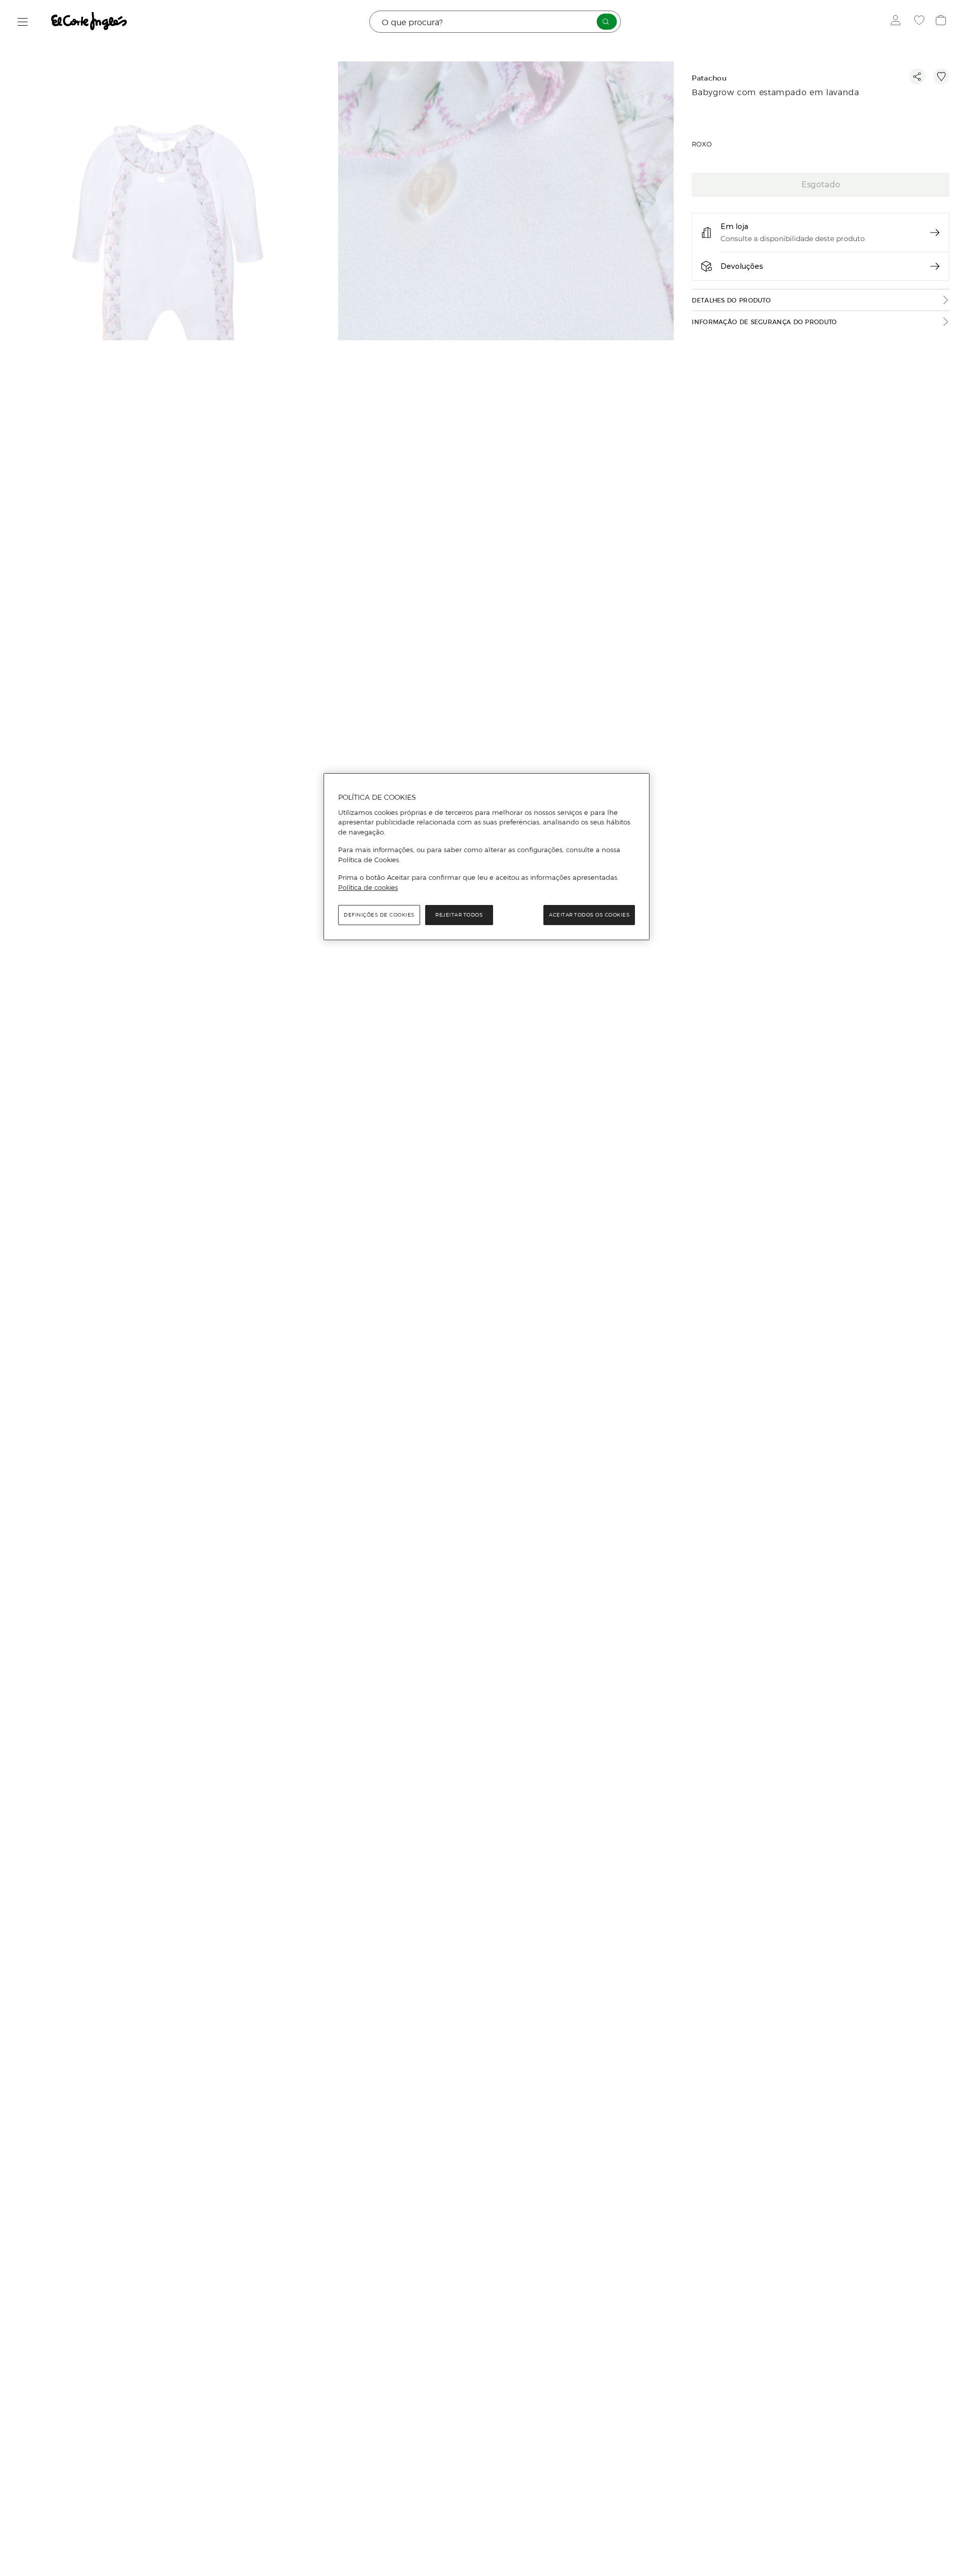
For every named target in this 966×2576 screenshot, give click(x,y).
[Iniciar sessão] (898, 22)
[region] (487, 857)
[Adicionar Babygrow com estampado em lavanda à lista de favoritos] (941, 77)
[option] (169, 271)
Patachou (709, 78)
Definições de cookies (379, 915)
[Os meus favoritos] (920, 22)
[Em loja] (935, 233)
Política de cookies (368, 887)
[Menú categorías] (23, 22)
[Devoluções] (935, 266)
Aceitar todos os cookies (589, 915)
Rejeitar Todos (459, 915)
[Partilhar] (917, 77)
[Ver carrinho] (942, 22)
